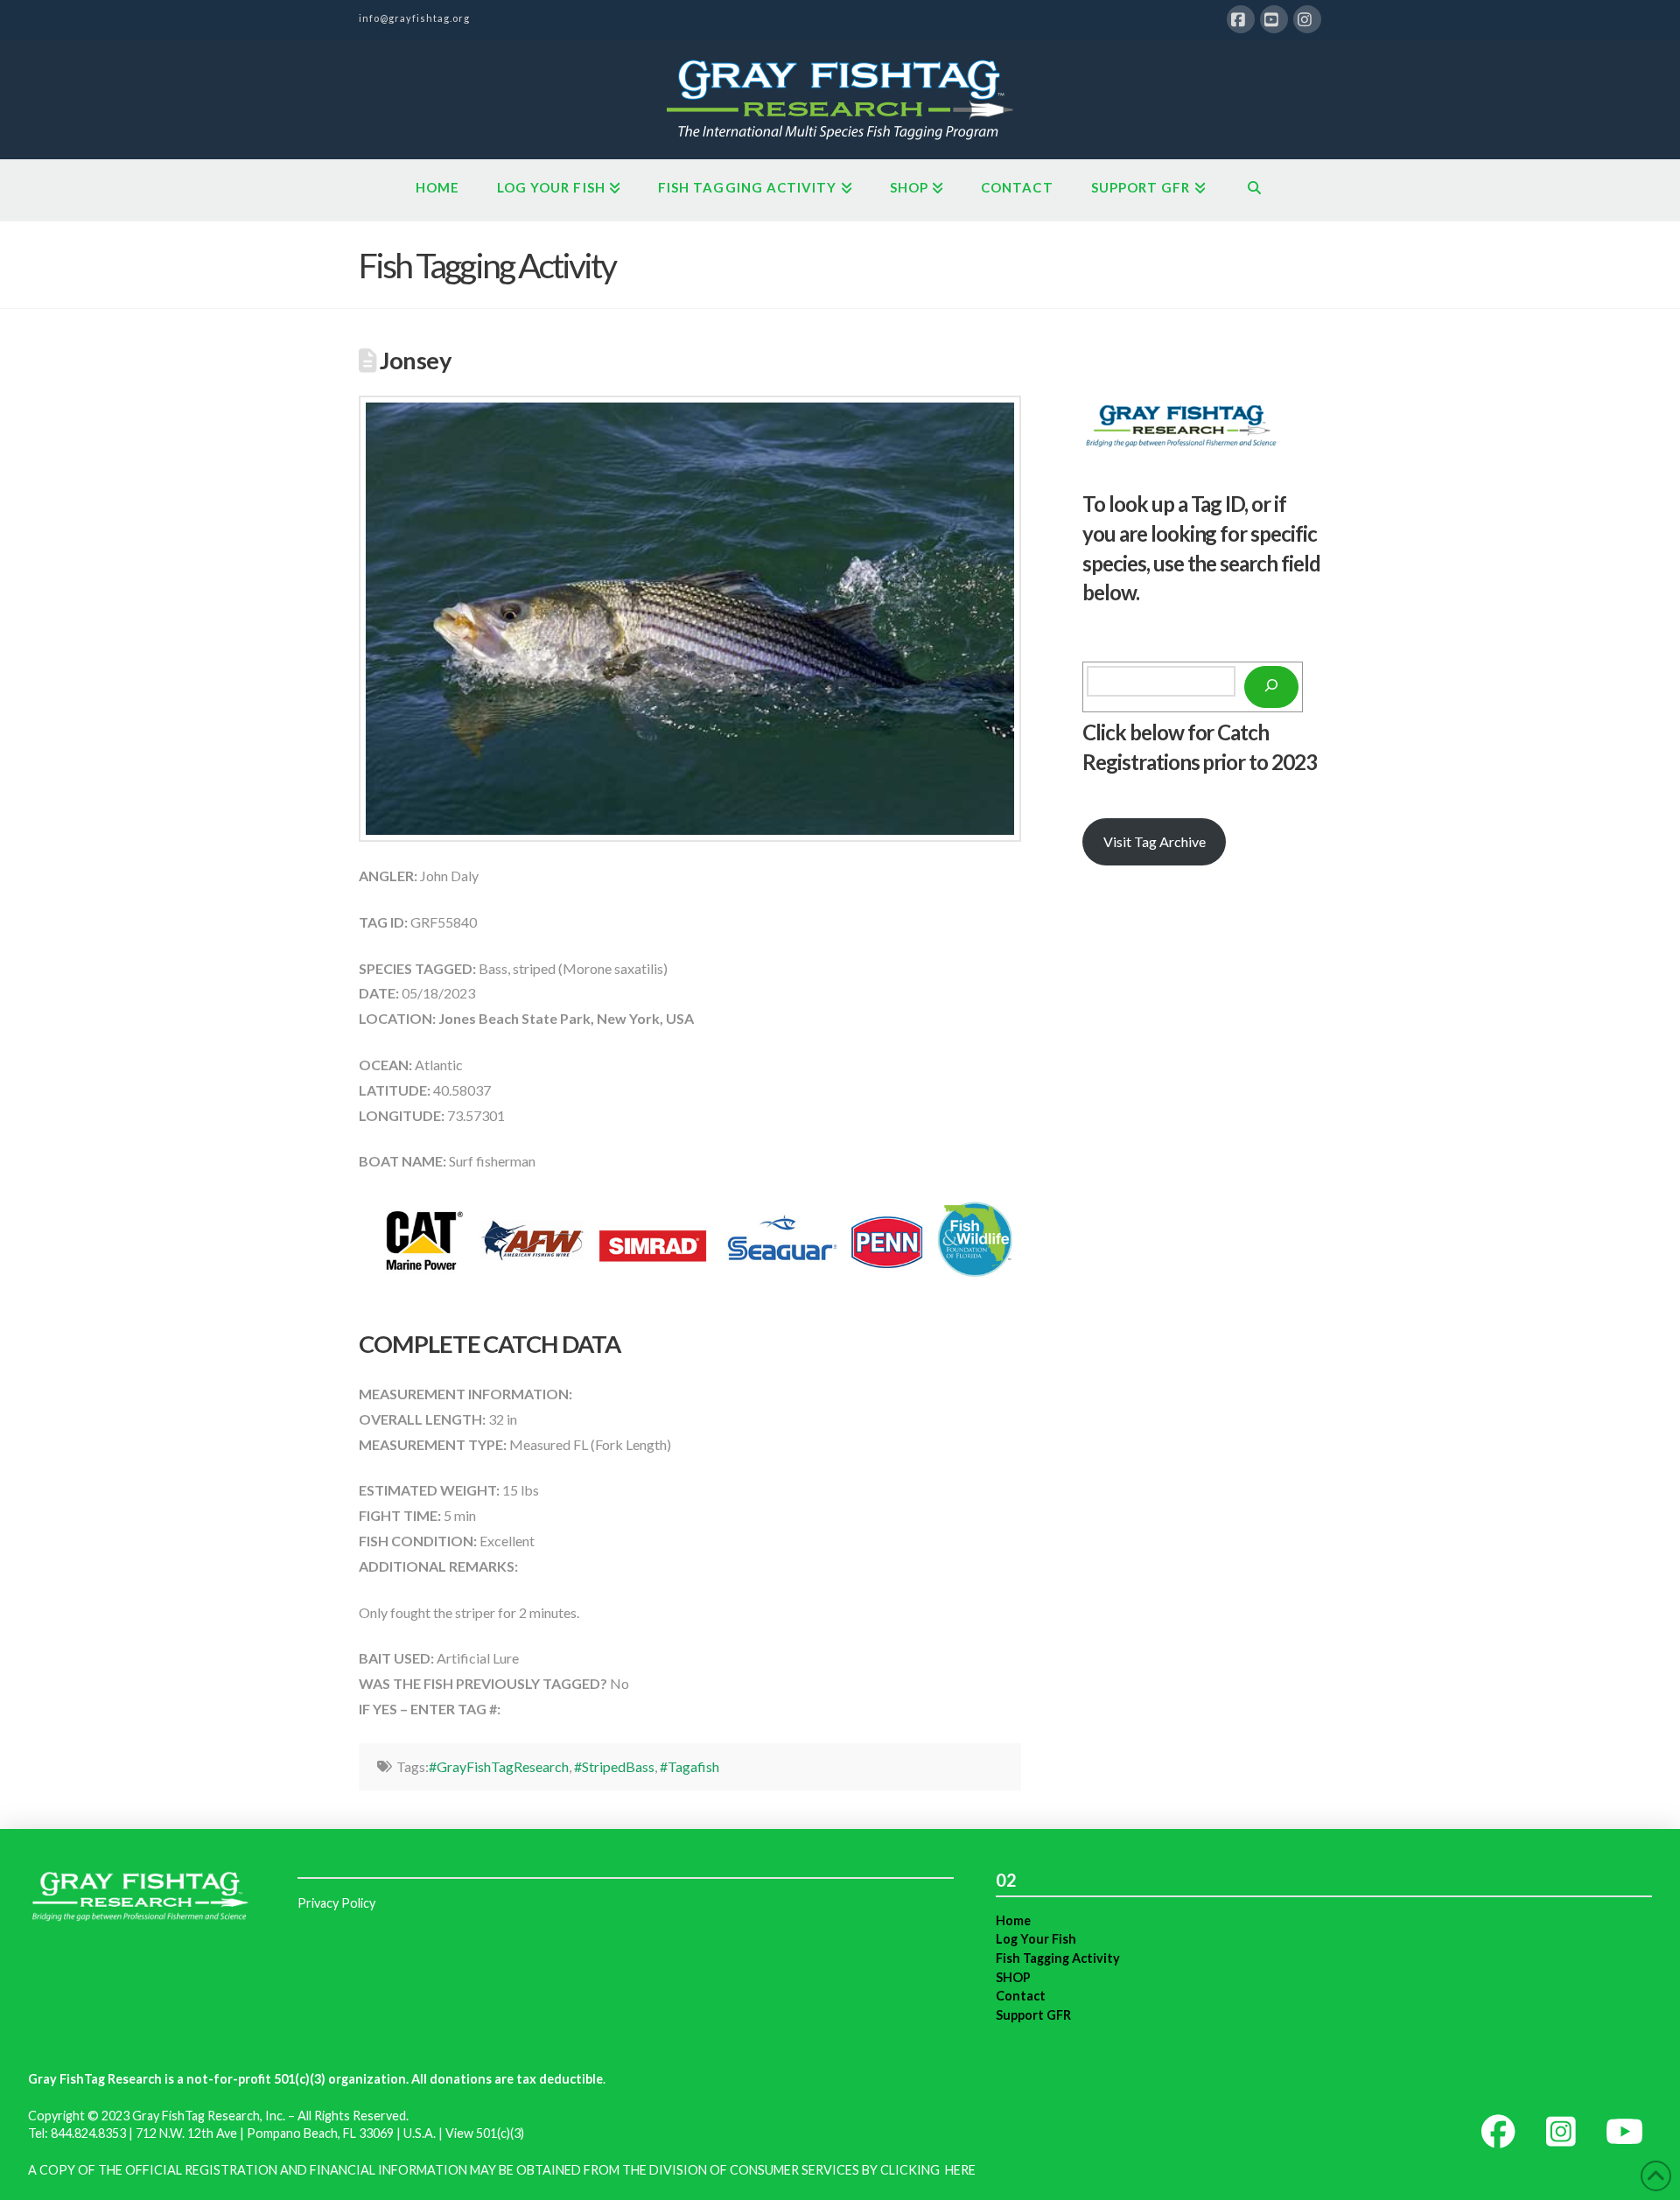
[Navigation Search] (1254, 190)
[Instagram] (1307, 19)
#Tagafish (689, 1766)
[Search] (1271, 687)
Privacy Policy (336, 1903)
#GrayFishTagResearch (499, 1766)
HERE (960, 2170)
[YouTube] (1274, 19)
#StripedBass (614, 1766)
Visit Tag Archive (1155, 841)
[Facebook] (1241, 19)
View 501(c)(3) (485, 2133)
